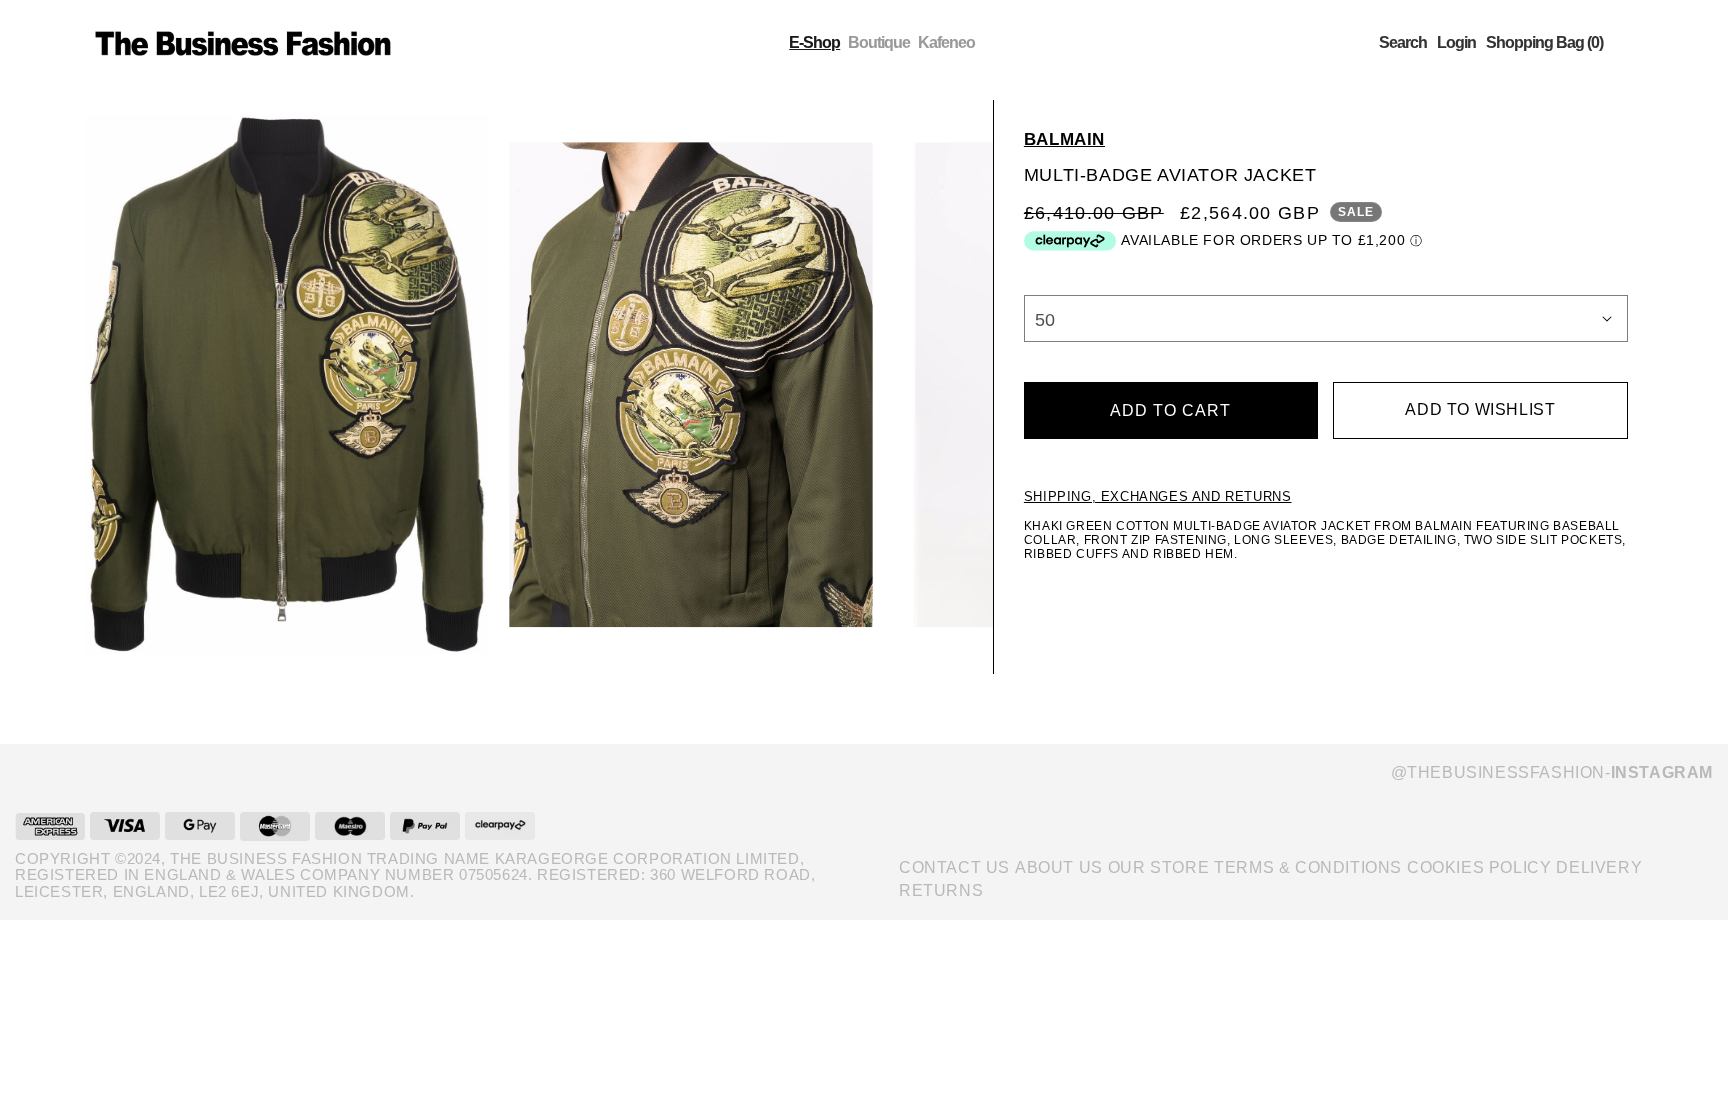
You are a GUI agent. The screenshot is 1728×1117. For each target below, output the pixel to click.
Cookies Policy (1479, 867)
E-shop (814, 42)
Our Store (1158, 867)
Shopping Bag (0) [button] (1544, 43)
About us (1059, 867)
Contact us (954, 867)
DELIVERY (1599, 867)
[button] (1403, 43)
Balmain (1064, 139)
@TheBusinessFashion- (1552, 772)
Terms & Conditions (1308, 867)
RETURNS (941, 890)
